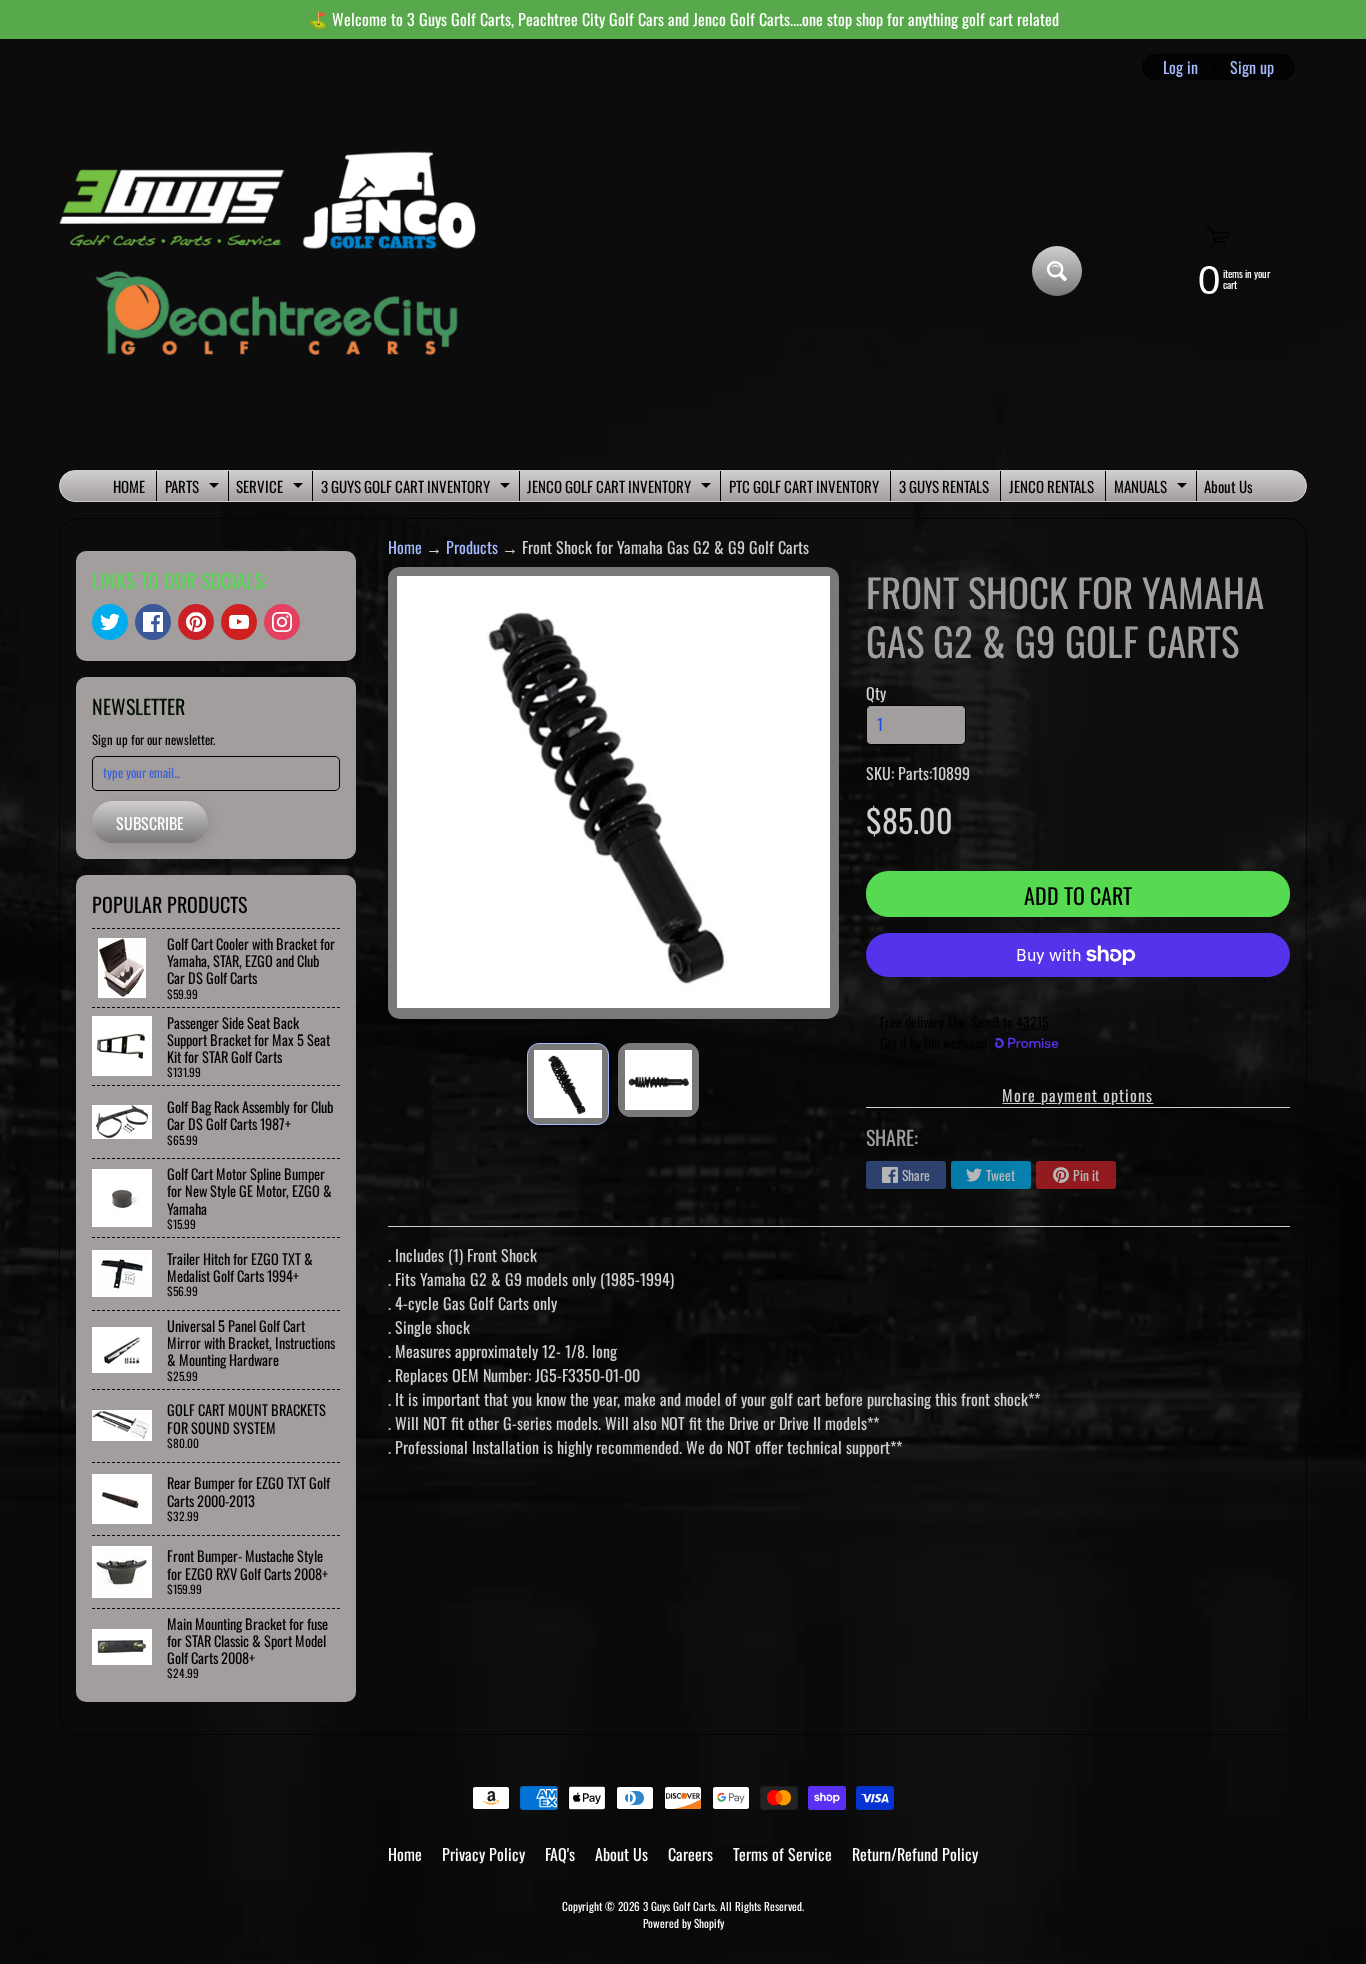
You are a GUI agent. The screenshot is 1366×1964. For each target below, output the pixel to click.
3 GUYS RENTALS (944, 486)
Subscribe (150, 823)
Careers (690, 1854)
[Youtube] (239, 622)
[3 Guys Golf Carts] (276, 271)
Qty (876, 693)
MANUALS (1153, 488)
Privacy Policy (483, 1854)
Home (405, 547)
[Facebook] (153, 622)
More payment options (1077, 1095)
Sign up (1252, 67)
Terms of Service (782, 1854)
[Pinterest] (196, 622)
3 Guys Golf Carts (679, 1906)
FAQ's (560, 1854)
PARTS (194, 488)
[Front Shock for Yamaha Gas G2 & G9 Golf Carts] (567, 1083)
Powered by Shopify (683, 1923)
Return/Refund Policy (915, 1854)
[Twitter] (110, 622)
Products (472, 547)
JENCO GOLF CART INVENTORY (621, 488)
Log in (1180, 67)
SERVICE (272, 488)
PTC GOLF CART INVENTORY (804, 486)
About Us (1228, 486)
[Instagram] (282, 622)
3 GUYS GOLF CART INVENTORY (418, 488)
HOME (129, 486)
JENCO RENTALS (1051, 486)
